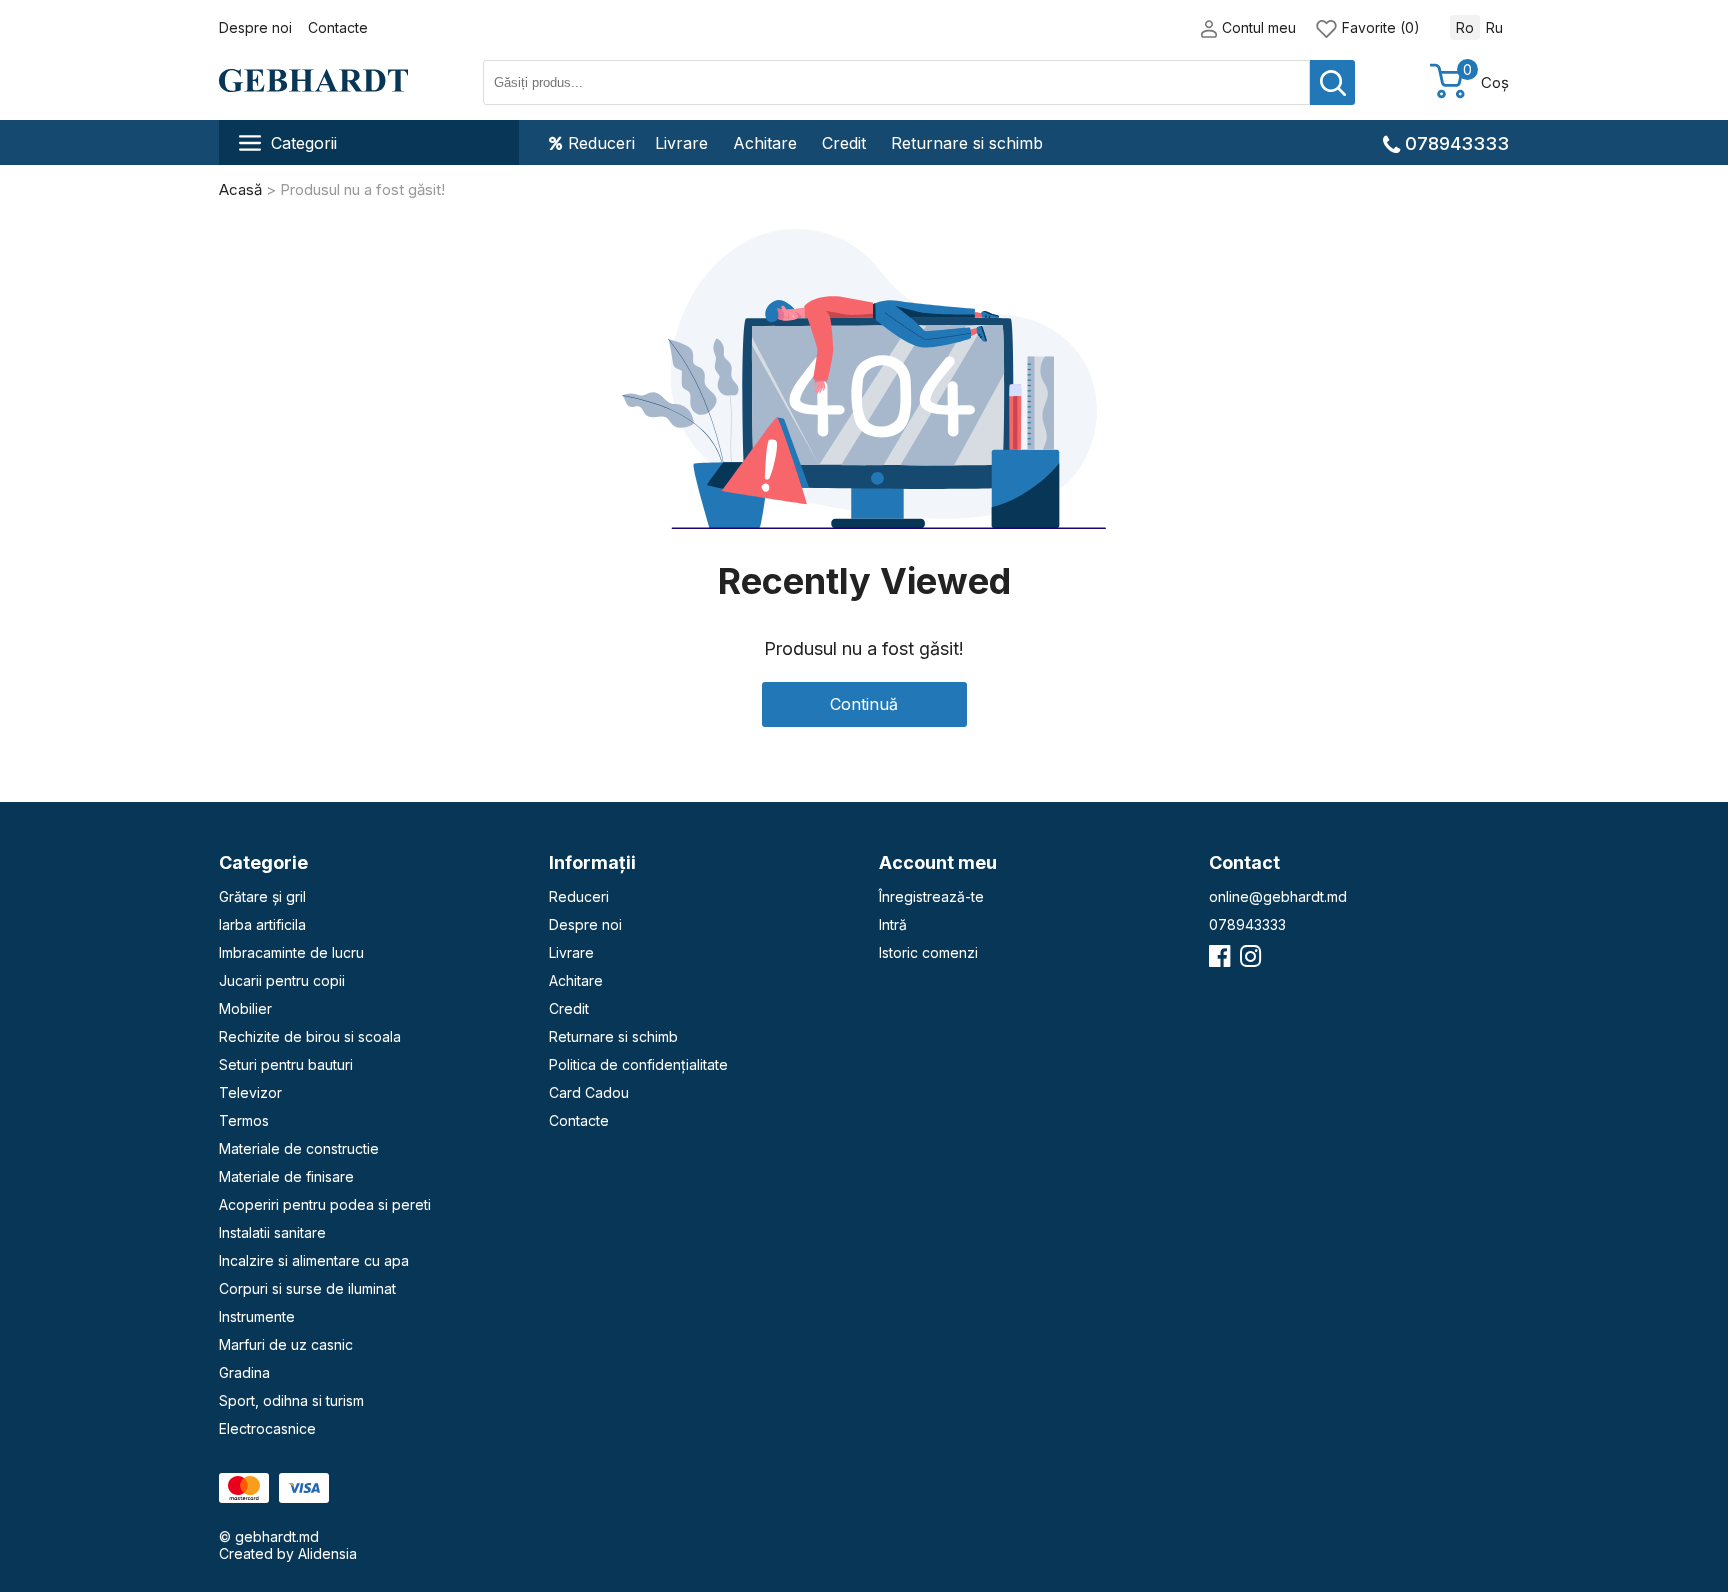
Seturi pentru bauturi (286, 1064)
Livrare (681, 143)
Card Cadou (589, 1092)
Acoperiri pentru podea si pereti (325, 1204)
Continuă (864, 704)
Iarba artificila (262, 924)
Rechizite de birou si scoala (310, 1036)
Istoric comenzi (928, 952)
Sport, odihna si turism (291, 1400)
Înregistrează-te (931, 896)
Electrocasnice (267, 1428)
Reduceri (601, 143)
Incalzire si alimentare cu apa (314, 1260)
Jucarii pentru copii (282, 980)
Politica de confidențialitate (638, 1064)
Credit (844, 143)
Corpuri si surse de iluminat (307, 1288)
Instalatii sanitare (272, 1232)
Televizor (250, 1092)
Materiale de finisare (286, 1176)
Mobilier (245, 1008)
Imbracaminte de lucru (291, 952)
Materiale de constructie (299, 1148)
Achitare (765, 143)
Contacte (338, 27)
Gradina (244, 1372)
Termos (244, 1120)
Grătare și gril (262, 896)
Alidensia (327, 1553)
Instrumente (257, 1316)
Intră (893, 924)
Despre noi (255, 27)
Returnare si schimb (967, 143)
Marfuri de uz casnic (286, 1344)
